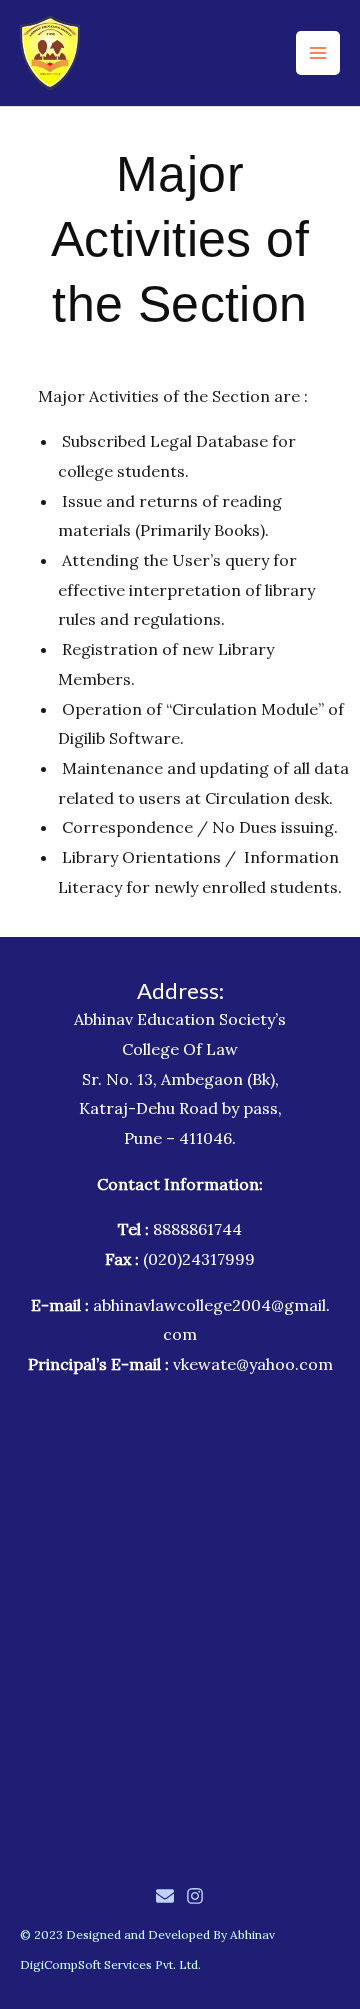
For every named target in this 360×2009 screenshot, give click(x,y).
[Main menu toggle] (318, 53)
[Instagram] (195, 1896)
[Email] (165, 1896)
